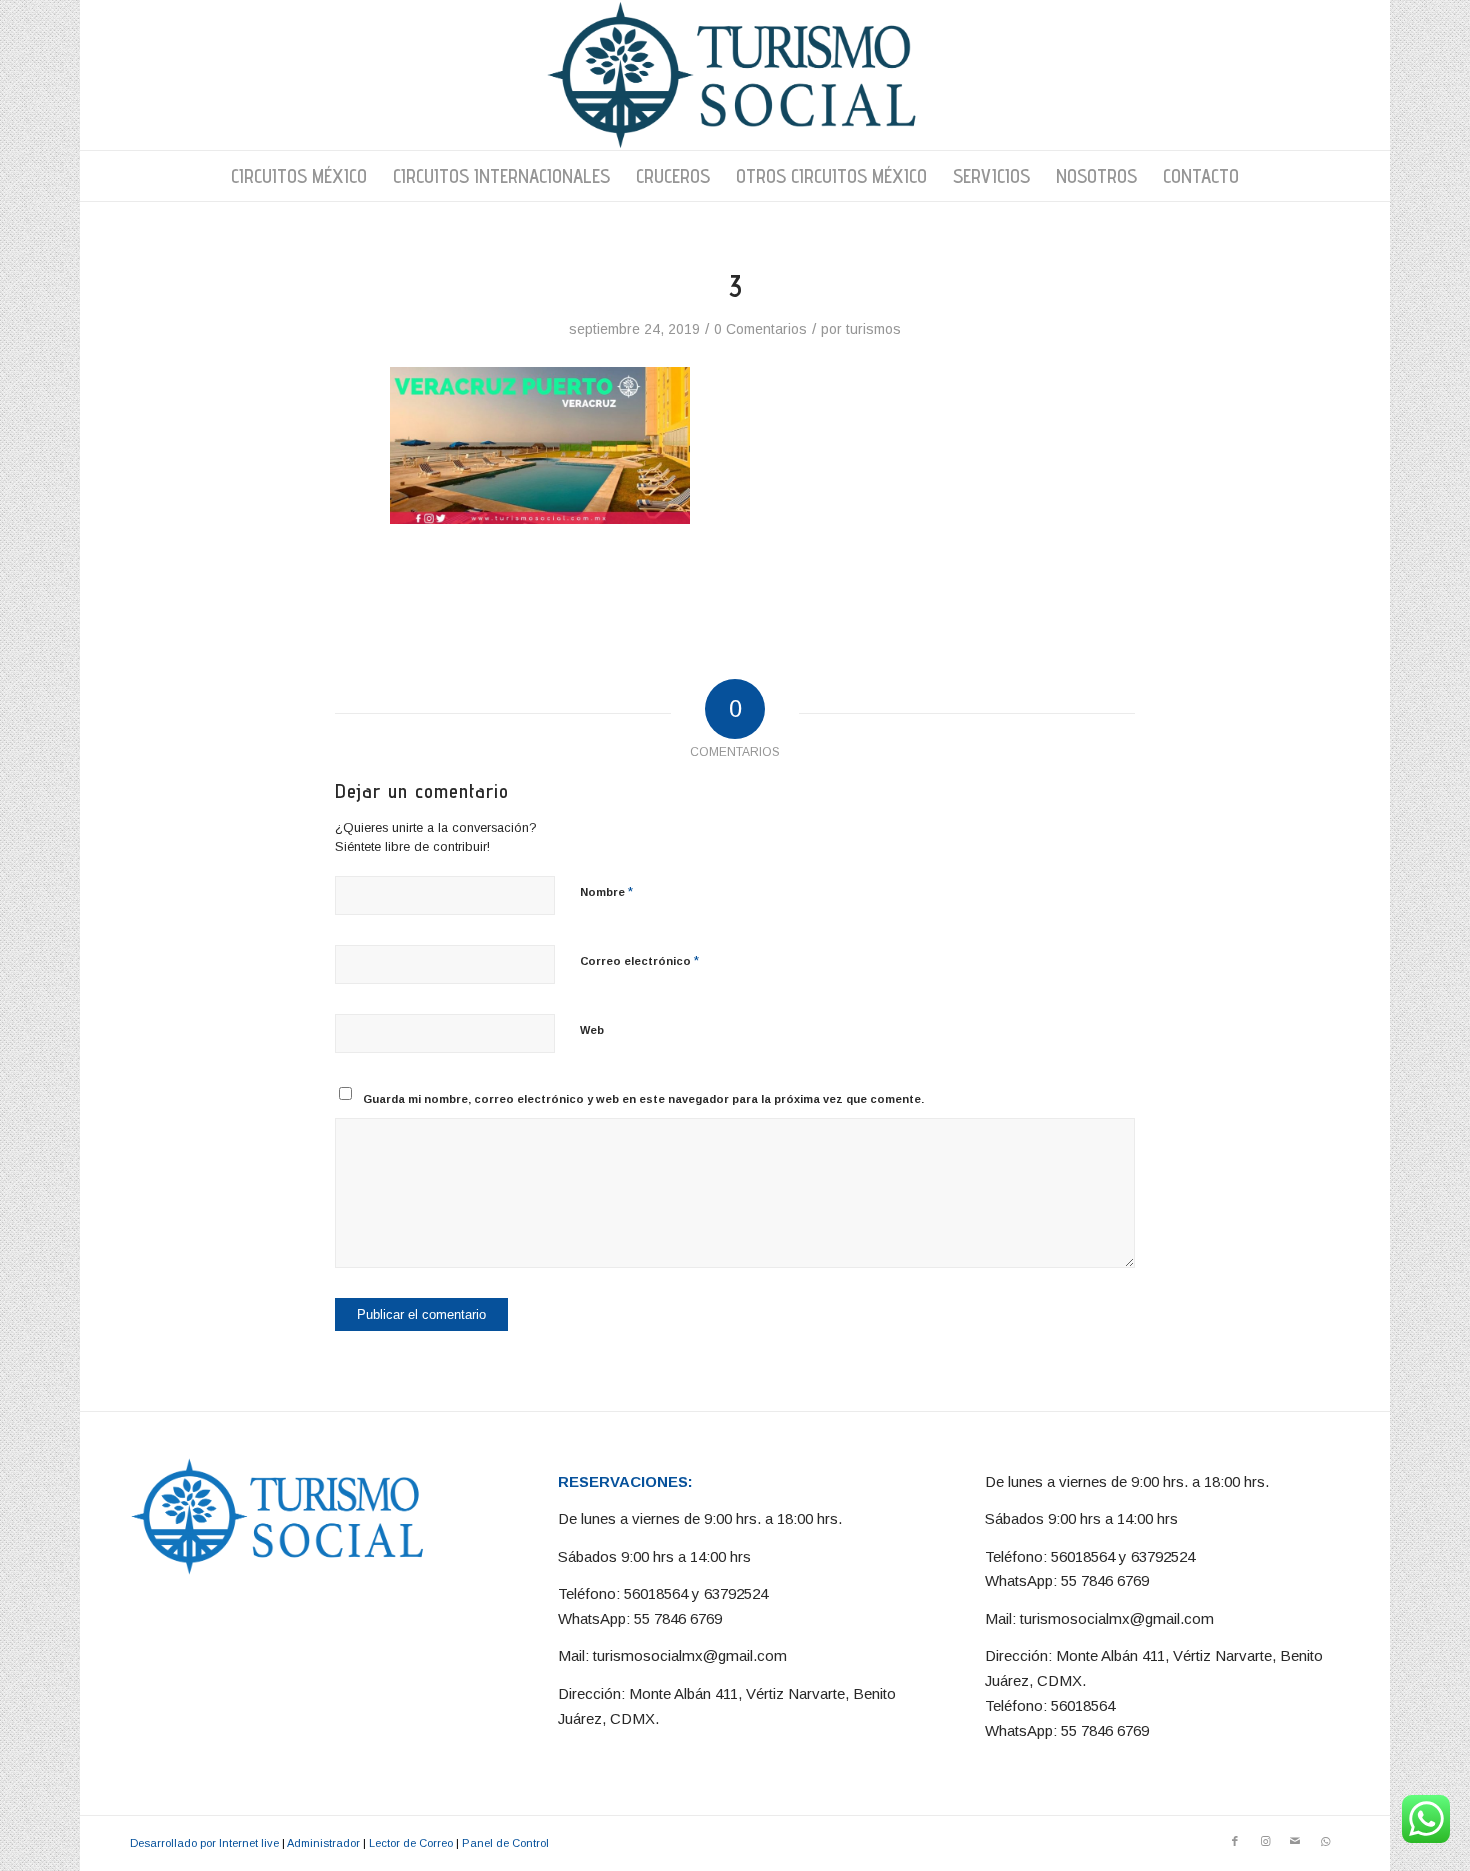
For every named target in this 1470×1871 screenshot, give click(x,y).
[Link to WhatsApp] (1325, 1841)
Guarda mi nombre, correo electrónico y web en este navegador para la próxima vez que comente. (643, 1099)
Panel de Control (505, 1843)
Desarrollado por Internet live (204, 1843)
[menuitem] (299, 176)
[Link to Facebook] (1235, 1841)
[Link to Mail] (1295, 1841)
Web (592, 1030)
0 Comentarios (760, 329)
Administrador (323, 1843)
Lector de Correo (411, 1843)
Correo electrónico (639, 960)
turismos (873, 329)
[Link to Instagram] (1265, 1841)
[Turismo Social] (734, 75)
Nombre (606, 891)
